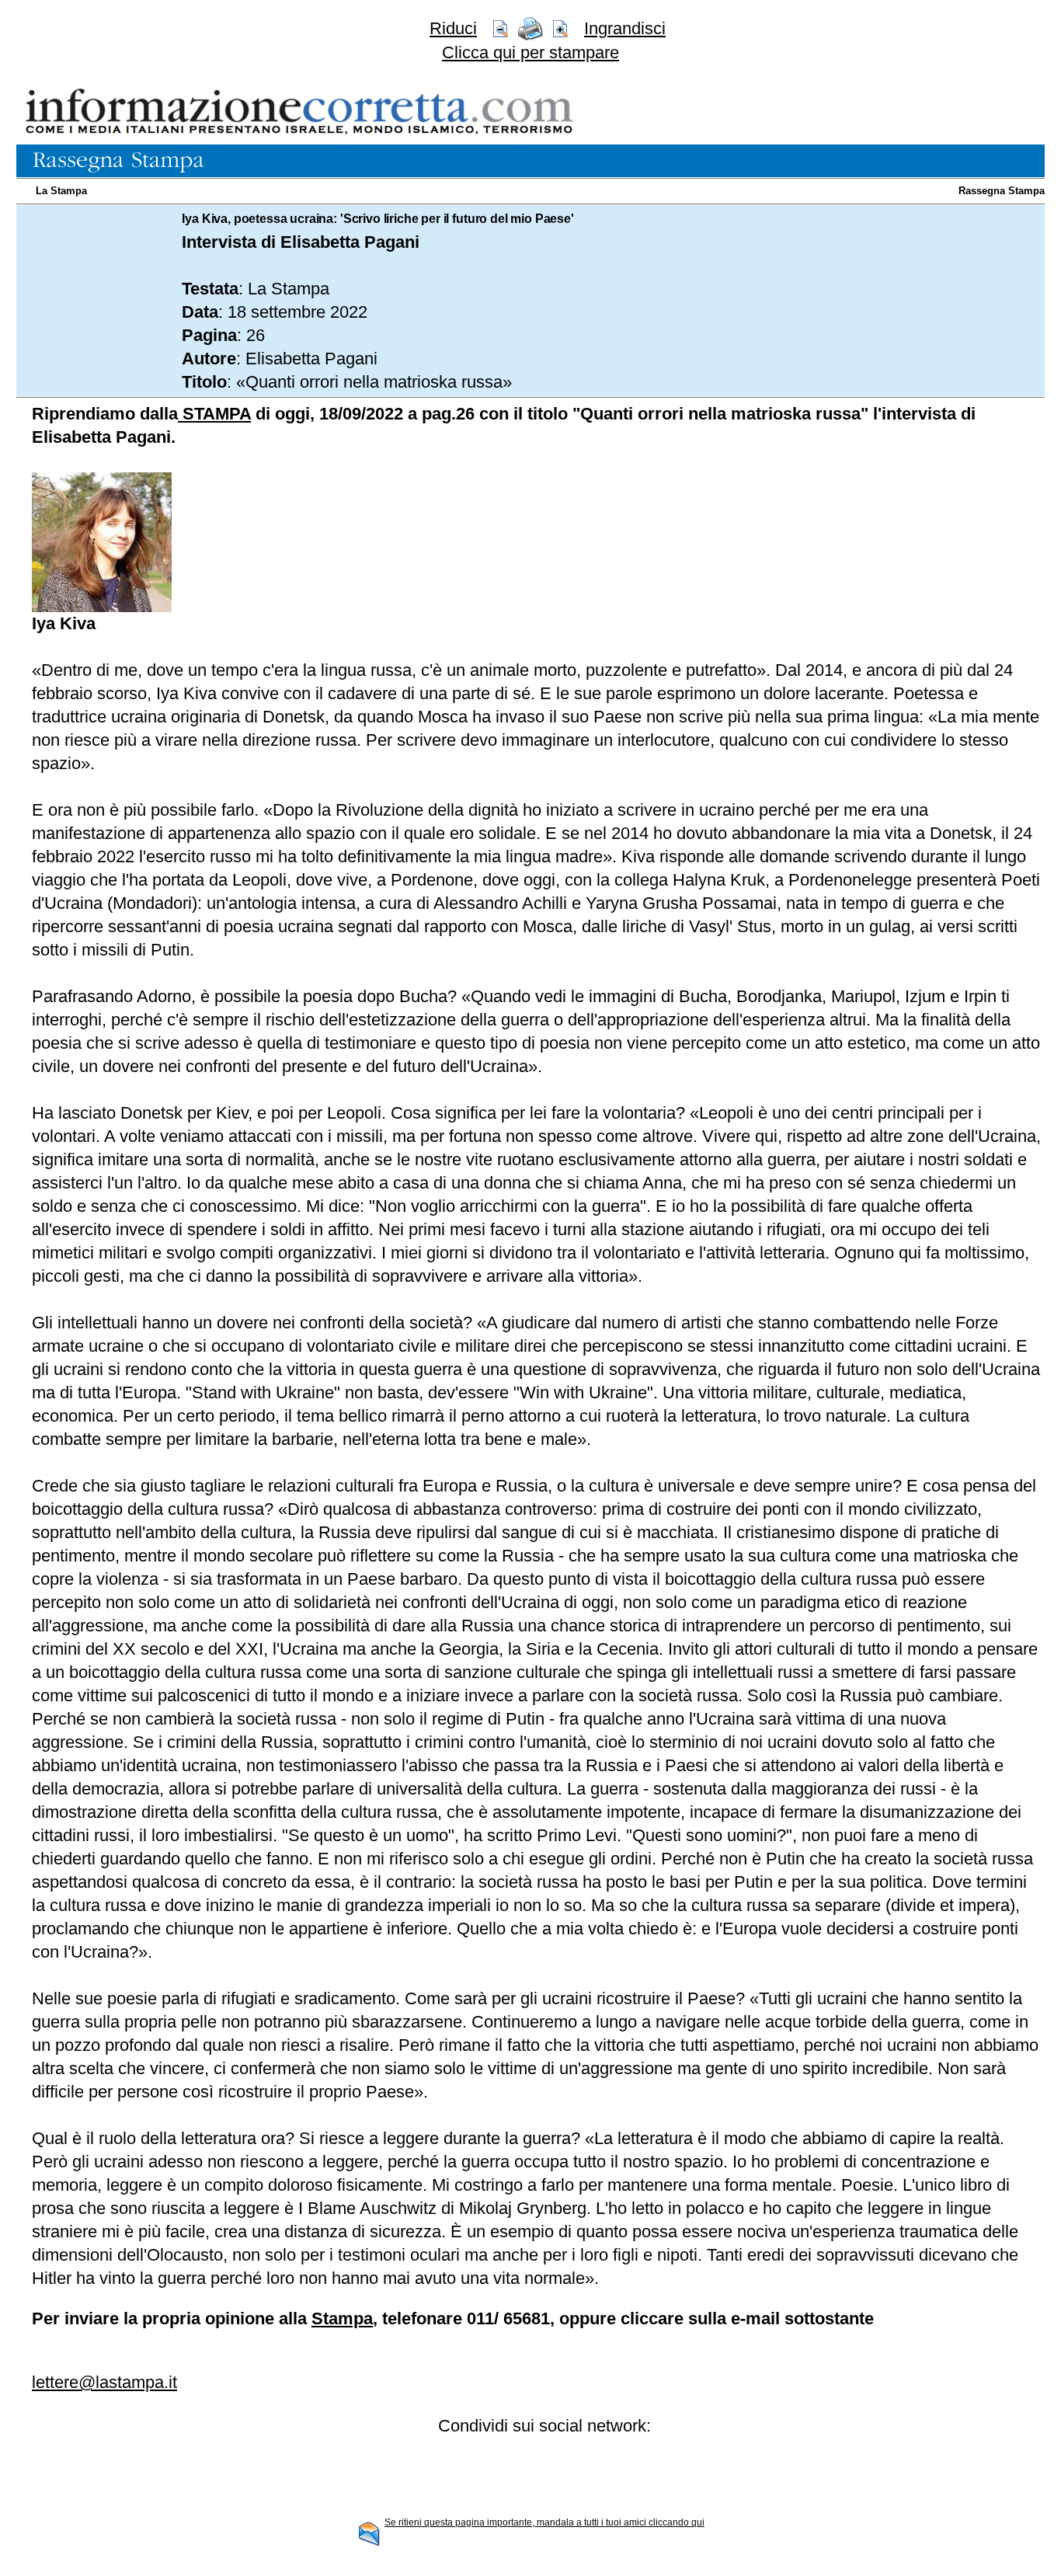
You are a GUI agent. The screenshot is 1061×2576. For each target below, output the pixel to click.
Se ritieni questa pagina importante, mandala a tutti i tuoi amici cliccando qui (544, 2522)
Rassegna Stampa (1002, 191)
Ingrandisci (625, 28)
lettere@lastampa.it (104, 2382)
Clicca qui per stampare (530, 52)
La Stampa (61, 191)
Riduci (453, 28)
